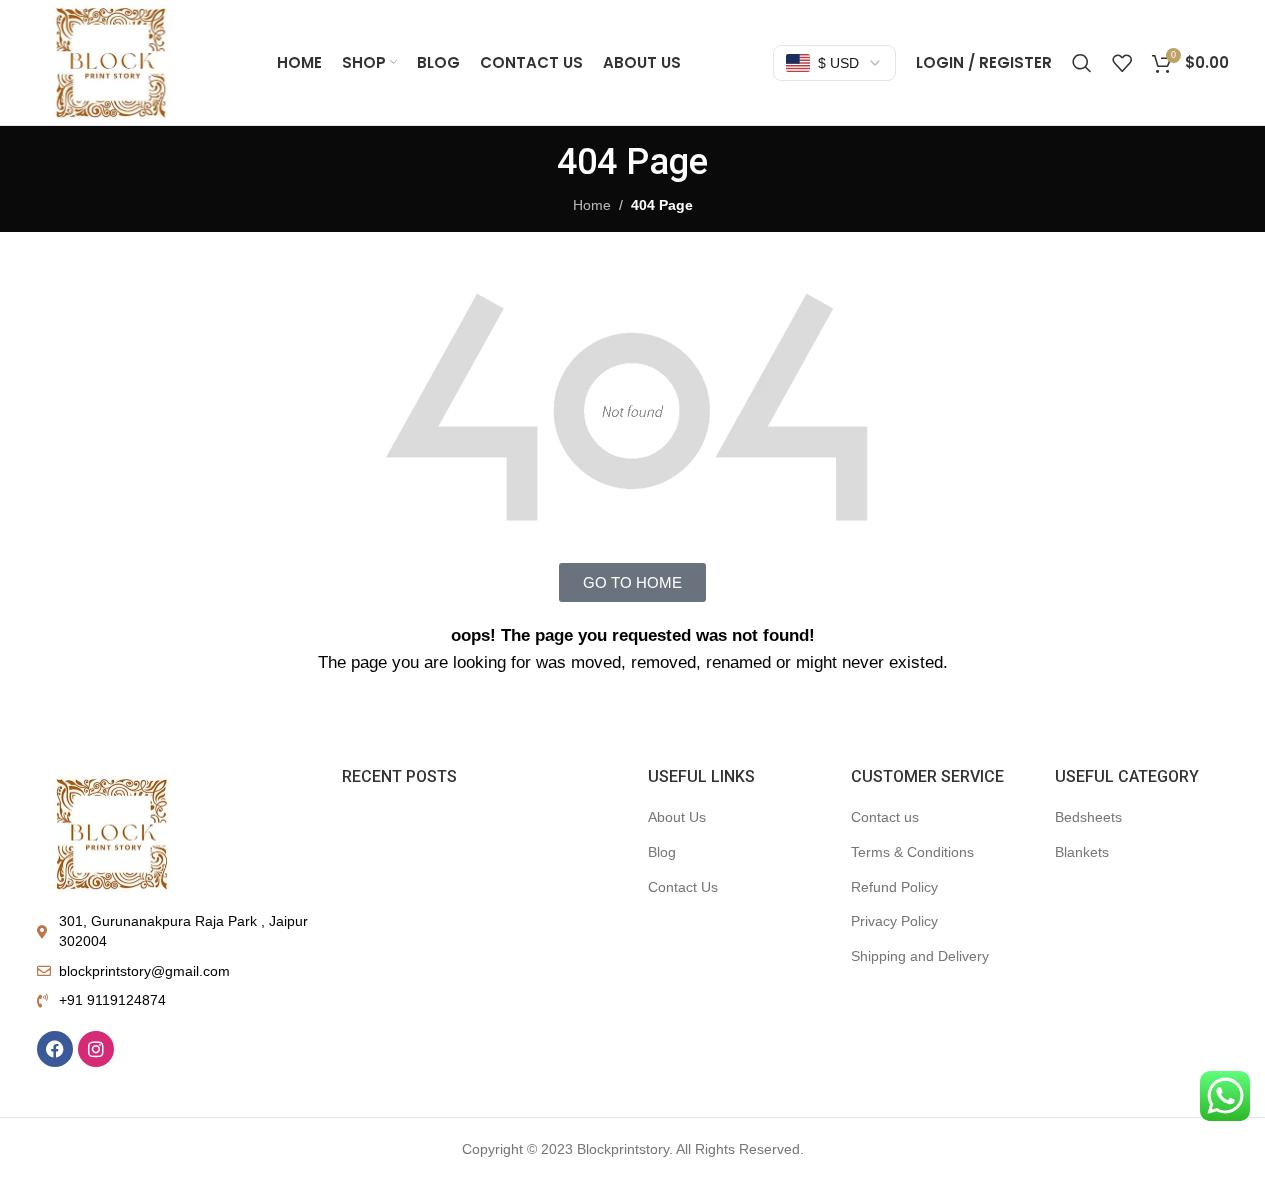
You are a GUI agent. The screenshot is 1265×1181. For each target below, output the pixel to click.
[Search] (1082, 63)
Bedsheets (1088, 817)
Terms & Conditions (912, 852)
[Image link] (112, 833)
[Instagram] (96, 1049)
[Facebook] (55, 1049)
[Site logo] (111, 61)
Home (592, 205)
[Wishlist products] (1122, 63)
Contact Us (683, 887)
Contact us (885, 817)
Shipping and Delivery (920, 956)
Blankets (1082, 852)
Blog (662, 852)
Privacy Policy (894, 921)
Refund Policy (894, 887)
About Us (677, 817)
